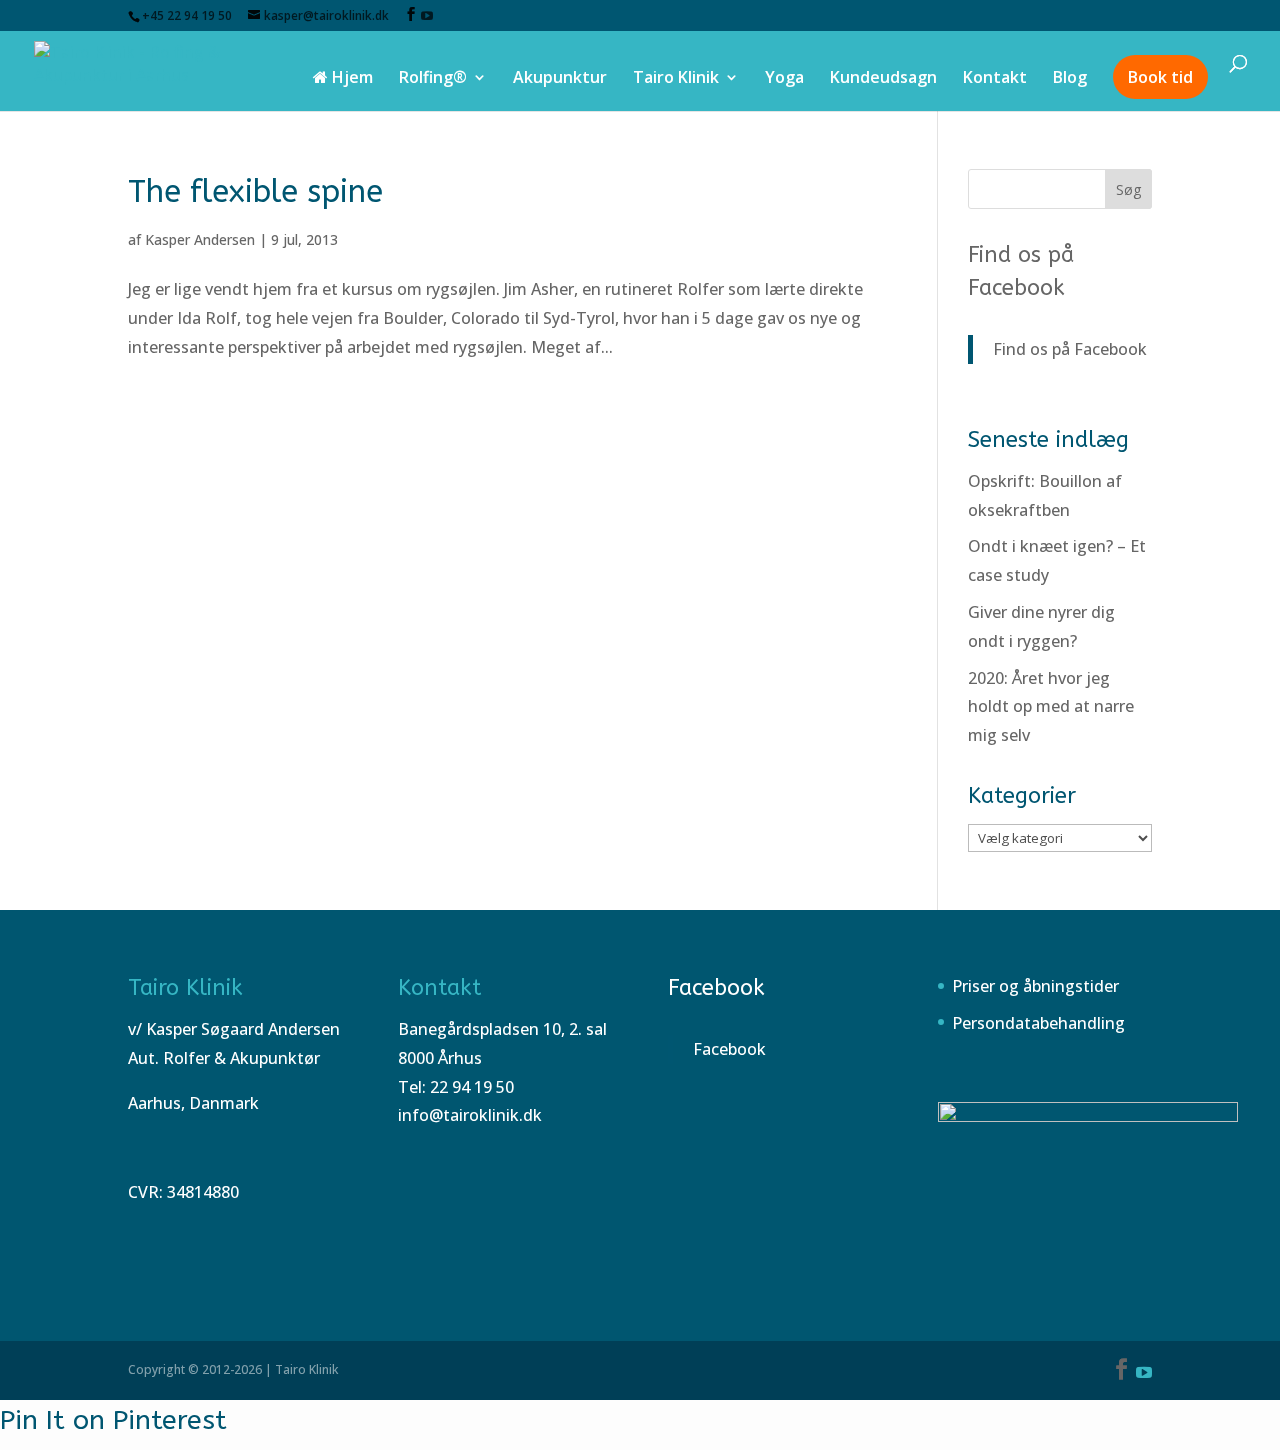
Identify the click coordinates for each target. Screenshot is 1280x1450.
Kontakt (995, 79)
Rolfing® (433, 79)
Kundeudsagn (883, 79)
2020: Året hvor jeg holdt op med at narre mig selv (1051, 707)
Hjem (350, 79)
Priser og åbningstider (1035, 986)
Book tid (1160, 77)
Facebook (716, 988)
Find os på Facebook (1070, 349)
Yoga (784, 79)
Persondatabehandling (1038, 1023)
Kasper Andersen (200, 239)
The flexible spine (255, 191)
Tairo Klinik (676, 79)
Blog (1070, 79)
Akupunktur (560, 79)
